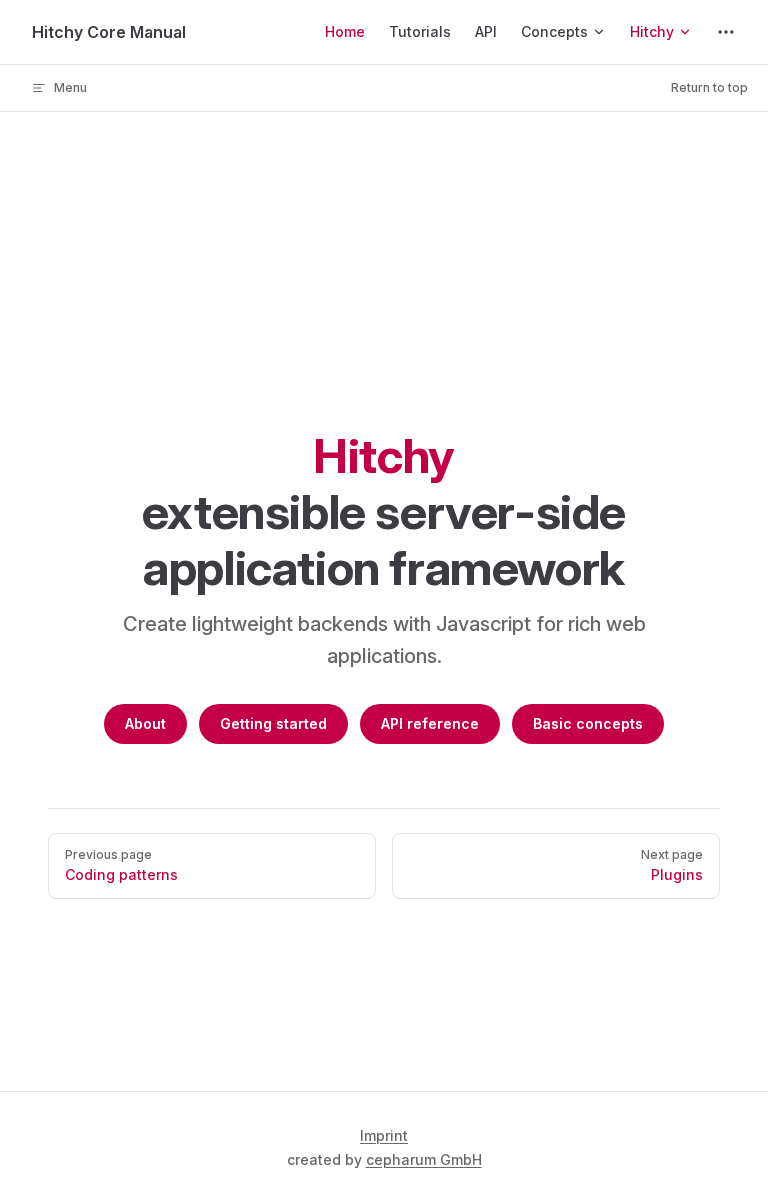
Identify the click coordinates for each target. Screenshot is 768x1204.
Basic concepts (588, 723)
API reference (430, 723)
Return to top (709, 87)
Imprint (384, 1135)
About (145, 723)
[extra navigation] (726, 32)
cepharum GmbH (424, 1159)
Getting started (273, 723)
